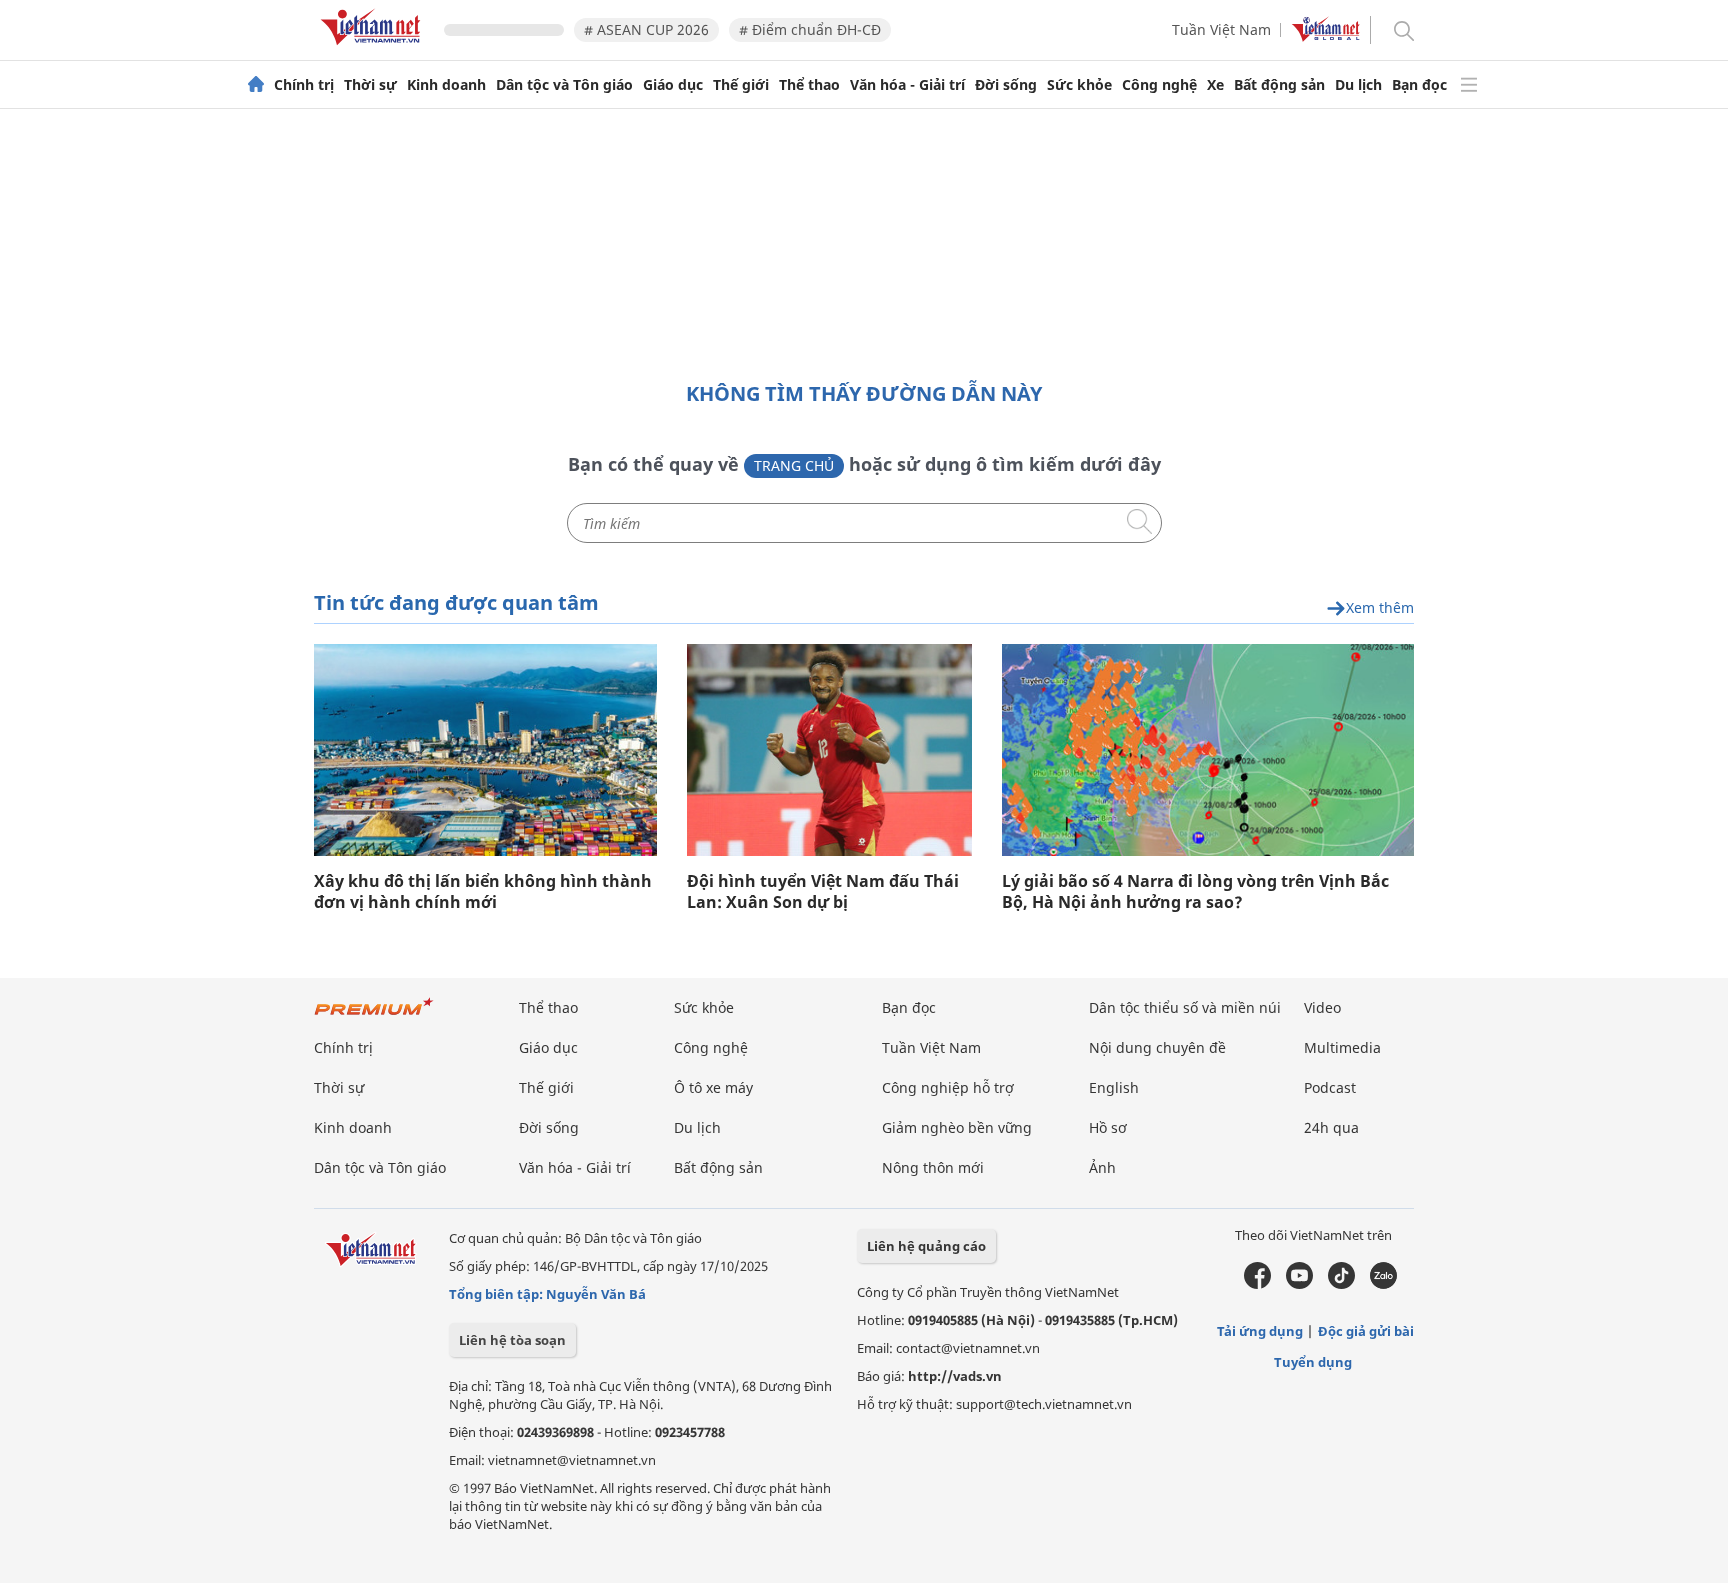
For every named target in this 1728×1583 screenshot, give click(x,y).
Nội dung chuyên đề (1157, 1047)
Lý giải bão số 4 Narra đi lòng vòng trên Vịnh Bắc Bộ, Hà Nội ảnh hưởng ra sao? (1195, 892)
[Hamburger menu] (1469, 85)
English (1114, 1087)
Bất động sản (1279, 85)
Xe (1215, 85)
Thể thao (809, 85)
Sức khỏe (1079, 85)
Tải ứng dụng (1260, 1331)
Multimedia (1342, 1047)
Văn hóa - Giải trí (907, 85)
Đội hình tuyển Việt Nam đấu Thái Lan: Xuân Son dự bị (823, 892)
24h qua (1331, 1127)
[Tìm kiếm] (1402, 29)
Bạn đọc (1419, 85)
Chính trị (304, 85)
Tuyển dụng (1313, 1362)
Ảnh (1102, 1167)
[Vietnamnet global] (1326, 36)
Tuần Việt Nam (1221, 29)
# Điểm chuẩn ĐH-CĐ (810, 29)
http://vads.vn (955, 1376)
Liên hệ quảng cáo (926, 1246)
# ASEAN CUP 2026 (646, 29)
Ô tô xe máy (713, 1087)
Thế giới (741, 85)
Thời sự (370, 85)
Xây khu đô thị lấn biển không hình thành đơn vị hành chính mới (483, 892)
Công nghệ (1159, 85)
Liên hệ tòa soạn (512, 1340)
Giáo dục (673, 85)
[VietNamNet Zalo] (1383, 1284)
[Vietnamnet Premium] (374, 1016)
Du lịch (1358, 85)
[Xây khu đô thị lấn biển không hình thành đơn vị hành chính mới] (485, 750)
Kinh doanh (446, 85)
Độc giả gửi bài (1366, 1331)
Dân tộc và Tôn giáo (564, 85)
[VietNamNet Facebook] (1257, 1284)
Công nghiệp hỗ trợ (948, 1087)
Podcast (1330, 1087)
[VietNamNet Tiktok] (1341, 1284)
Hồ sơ (1108, 1127)
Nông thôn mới (933, 1167)
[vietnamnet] (374, 48)
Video (1322, 1007)
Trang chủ (794, 465)
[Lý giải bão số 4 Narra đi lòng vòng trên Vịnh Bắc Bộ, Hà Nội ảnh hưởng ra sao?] (1208, 750)
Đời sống (1006, 85)
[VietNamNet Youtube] (1299, 1284)
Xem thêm (1380, 608)
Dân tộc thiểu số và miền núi (1185, 1007)
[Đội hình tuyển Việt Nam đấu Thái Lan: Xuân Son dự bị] (829, 750)
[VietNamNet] (256, 85)
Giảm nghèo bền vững (957, 1127)
